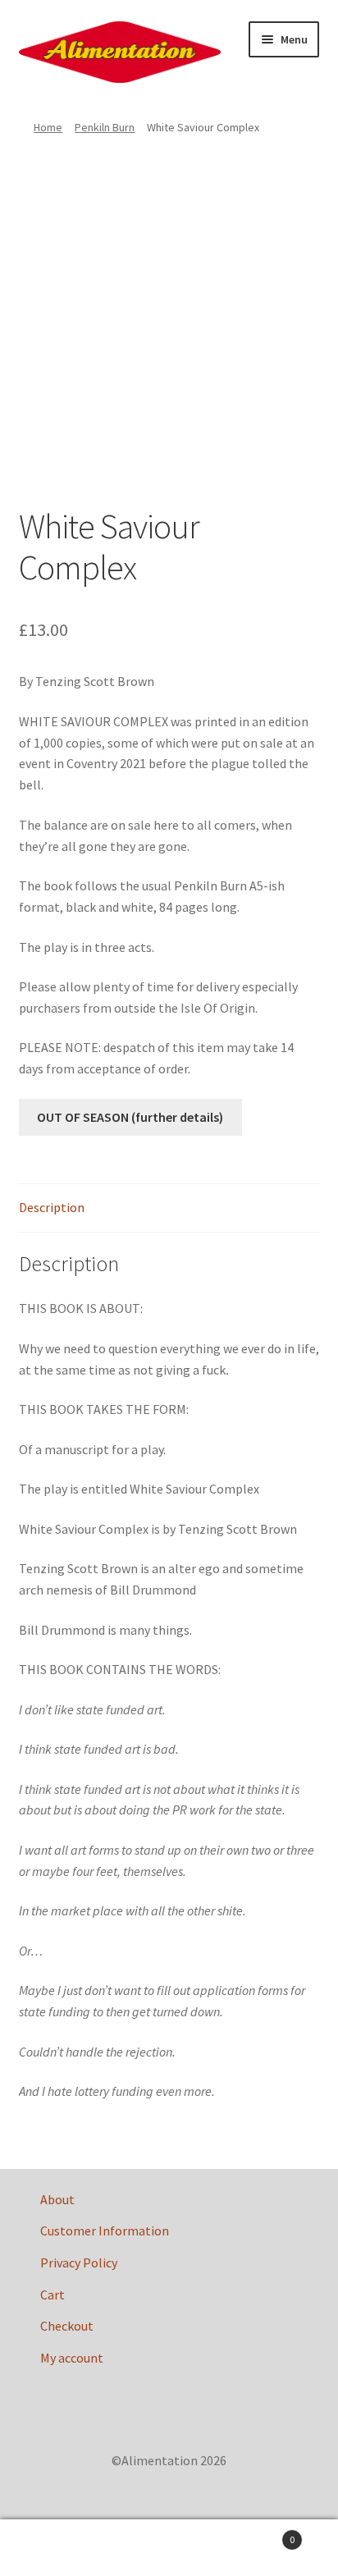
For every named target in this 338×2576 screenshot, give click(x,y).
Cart (53, 2295)
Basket (260, 2534)
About (57, 2199)
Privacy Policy (79, 2263)
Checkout (67, 2326)
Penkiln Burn (105, 127)
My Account (56, 2548)
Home (48, 127)
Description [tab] (52, 1207)
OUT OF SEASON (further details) (130, 1117)
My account (72, 2358)
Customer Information (105, 2231)
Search (169, 2548)
